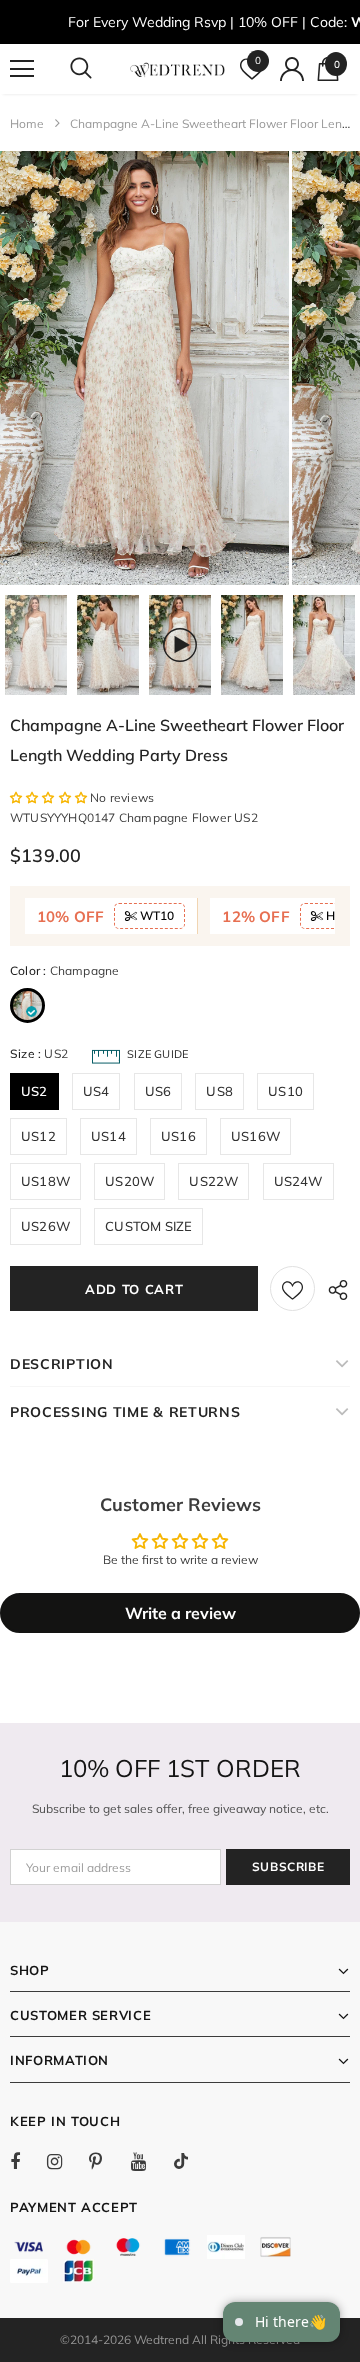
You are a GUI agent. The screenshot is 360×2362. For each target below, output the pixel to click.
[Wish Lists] (292, 1288)
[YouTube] (149, 2161)
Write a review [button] (180, 1613)
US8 (219, 1091)
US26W (45, 1226)
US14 (108, 1136)
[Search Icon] (100, 69)
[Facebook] (28, 2161)
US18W (45, 1181)
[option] (144, 368)
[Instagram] (65, 2161)
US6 (158, 1091)
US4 (96, 1091)
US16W (255, 1136)
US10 (285, 1091)
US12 (38, 1136)
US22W (213, 1181)
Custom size (148, 1226)
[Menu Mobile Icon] (22, 69)
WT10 (155, 915)
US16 (178, 1136)
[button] (50, 797)
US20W (129, 1181)
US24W (298, 1181)
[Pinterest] (107, 2161)
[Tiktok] (191, 2161)
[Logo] (177, 69)
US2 (34, 1091)
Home (27, 123)
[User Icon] (292, 69)
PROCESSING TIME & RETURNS (125, 1412)
